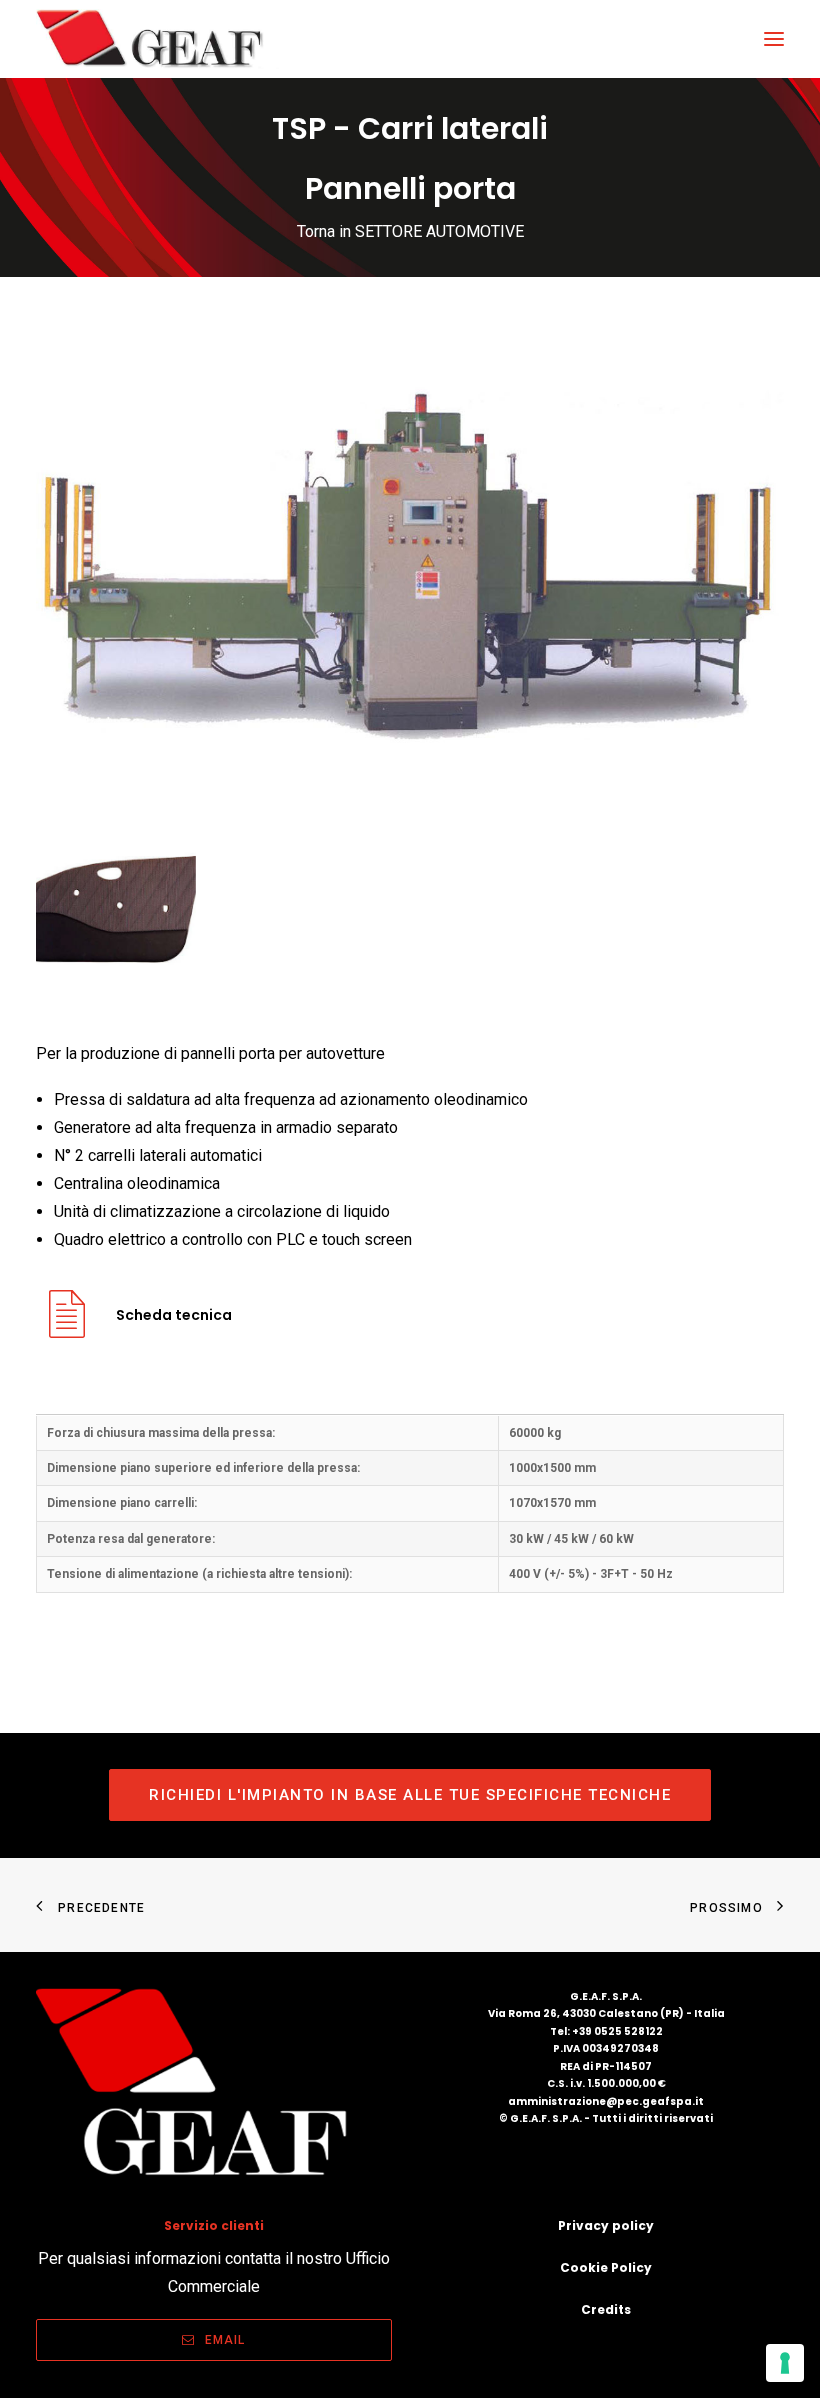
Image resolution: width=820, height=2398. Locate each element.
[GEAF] (158, 39)
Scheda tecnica (174, 1315)
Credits (606, 2309)
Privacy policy (606, 2225)
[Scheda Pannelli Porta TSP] (67, 1329)
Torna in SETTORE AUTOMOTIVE (410, 231)
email (225, 2340)
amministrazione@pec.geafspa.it (606, 2101)
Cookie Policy (606, 2267)
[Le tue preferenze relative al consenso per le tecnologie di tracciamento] (785, 2363)
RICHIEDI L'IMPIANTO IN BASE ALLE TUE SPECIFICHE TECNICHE (410, 1795)
